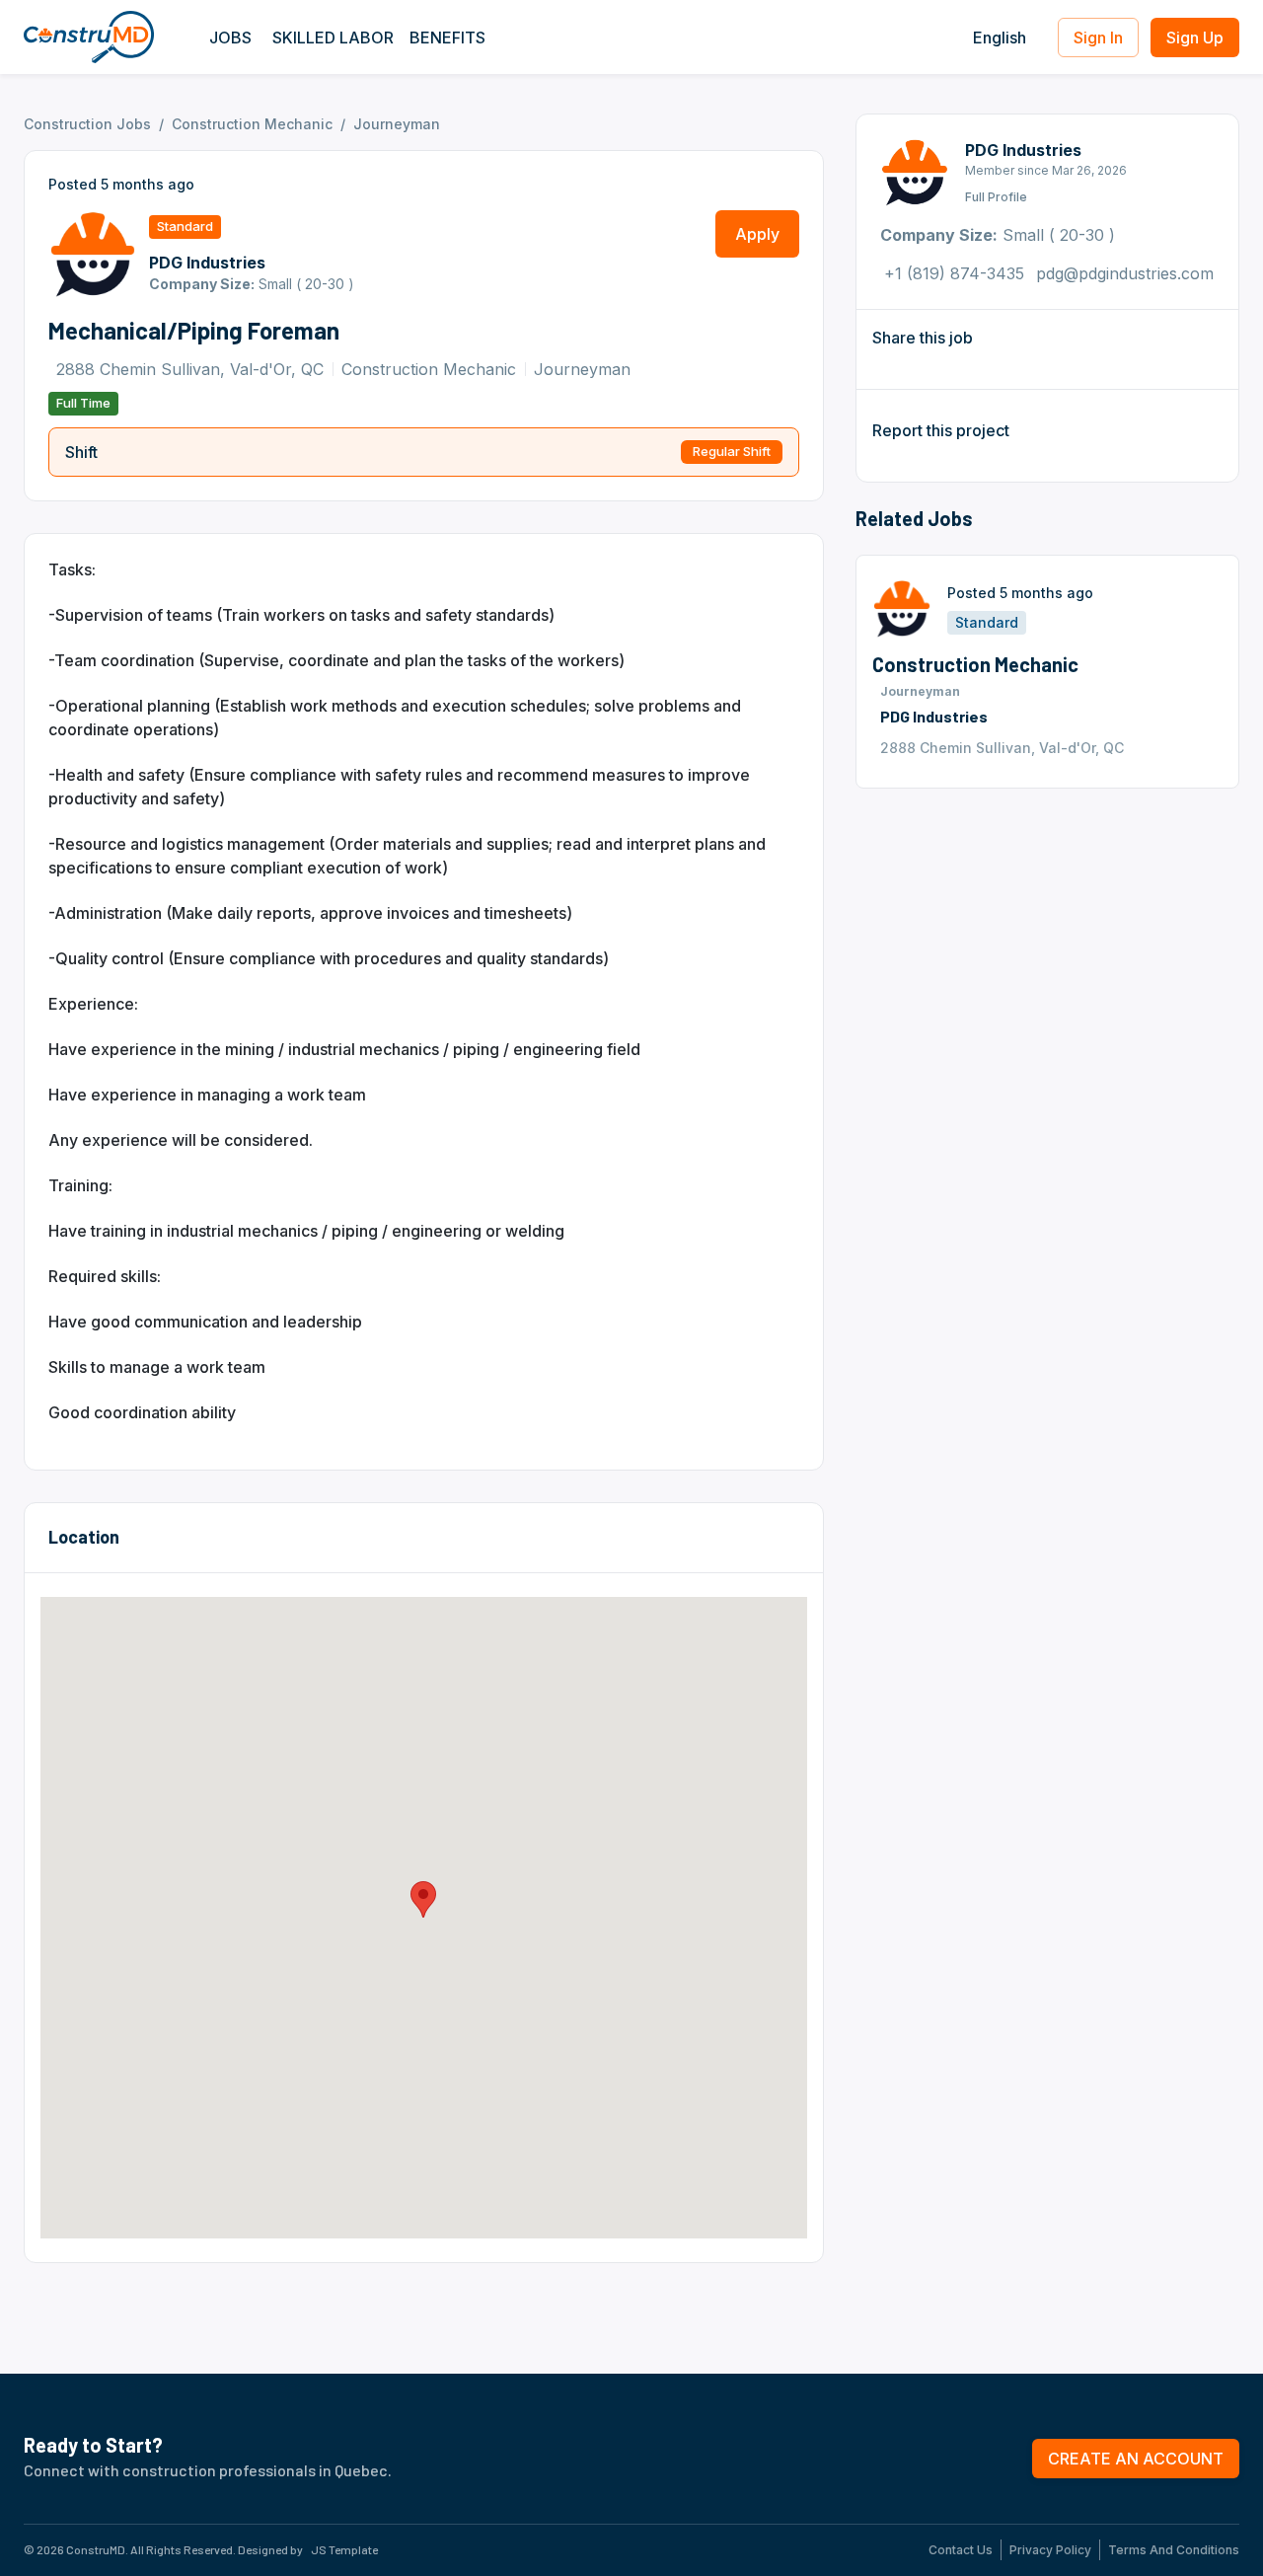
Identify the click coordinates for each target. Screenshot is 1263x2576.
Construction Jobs (87, 124)
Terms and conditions (1174, 2550)
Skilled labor (333, 38)
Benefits (447, 38)
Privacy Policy (1050, 2550)
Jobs (230, 38)
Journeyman (397, 124)
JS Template (344, 2549)
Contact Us (961, 2550)
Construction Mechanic (252, 124)
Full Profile (996, 197)
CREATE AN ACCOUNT (1136, 2459)
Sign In (1098, 38)
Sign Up (1195, 38)
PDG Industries (1023, 150)
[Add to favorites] (1207, 748)
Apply (757, 234)
